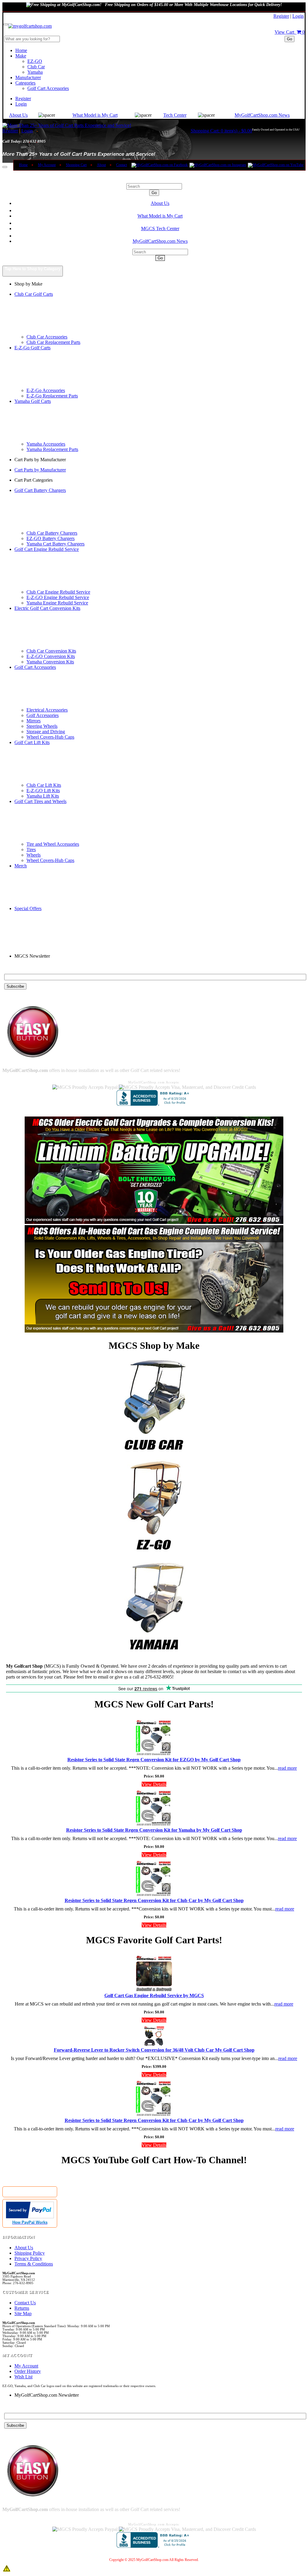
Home (21, 50)
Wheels (34, 855)
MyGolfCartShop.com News (262, 115)
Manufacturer (28, 77)
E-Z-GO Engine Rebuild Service (58, 597)
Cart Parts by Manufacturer (40, 470)
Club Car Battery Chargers (52, 533)
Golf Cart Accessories (48, 88)
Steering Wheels (42, 726)
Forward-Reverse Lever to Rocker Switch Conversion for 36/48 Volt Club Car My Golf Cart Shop (154, 2050)
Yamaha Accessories (46, 444)
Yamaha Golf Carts (33, 401)
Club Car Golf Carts (34, 294)
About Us (18, 115)
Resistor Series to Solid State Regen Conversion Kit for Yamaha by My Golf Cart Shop (154, 1830)
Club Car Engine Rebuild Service (58, 592)
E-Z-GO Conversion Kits (51, 656)
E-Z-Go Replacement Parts (52, 396)
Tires (31, 849)
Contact (122, 165)
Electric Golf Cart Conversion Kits (47, 608)
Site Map (23, 2313)
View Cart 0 (290, 32)
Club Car (36, 67)
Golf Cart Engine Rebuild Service (47, 549)
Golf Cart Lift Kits (32, 742)
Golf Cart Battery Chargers (40, 490)
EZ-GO (35, 61)
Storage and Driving (46, 732)
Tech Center (175, 115)
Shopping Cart (76, 165)
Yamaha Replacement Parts (52, 449)
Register (281, 16)
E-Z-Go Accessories (46, 390)
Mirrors (34, 721)
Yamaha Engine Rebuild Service (57, 603)
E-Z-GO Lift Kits (43, 791)
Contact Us (25, 2303)
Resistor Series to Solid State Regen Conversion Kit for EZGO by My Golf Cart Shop (154, 1760)
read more (287, 1768)
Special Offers (28, 908)
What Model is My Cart (95, 115)
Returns (22, 2308)
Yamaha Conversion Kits (50, 662)
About (101, 165)
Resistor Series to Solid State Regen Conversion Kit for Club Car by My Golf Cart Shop (154, 1900)
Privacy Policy (28, 2258)
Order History (28, 2371)
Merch (21, 866)
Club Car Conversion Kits (51, 651)
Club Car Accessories (47, 337)
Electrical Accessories (47, 710)
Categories (25, 83)
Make (21, 56)
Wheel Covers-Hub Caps (50, 737)
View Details (154, 1784)
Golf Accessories (43, 715)
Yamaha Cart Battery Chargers (55, 544)
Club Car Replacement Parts (53, 342)
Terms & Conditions (34, 2264)
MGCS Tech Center (160, 229)
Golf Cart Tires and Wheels (40, 801)
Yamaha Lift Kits (43, 796)
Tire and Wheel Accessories (53, 844)
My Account (47, 165)
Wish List (23, 2377)
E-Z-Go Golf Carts (32, 348)
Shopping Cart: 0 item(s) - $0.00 (221, 131)
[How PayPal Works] (30, 2217)
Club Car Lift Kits (44, 785)
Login (298, 16)
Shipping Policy (30, 2253)
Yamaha (35, 72)
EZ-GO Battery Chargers (51, 538)
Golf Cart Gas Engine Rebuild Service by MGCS (154, 1995)
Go (290, 39)
